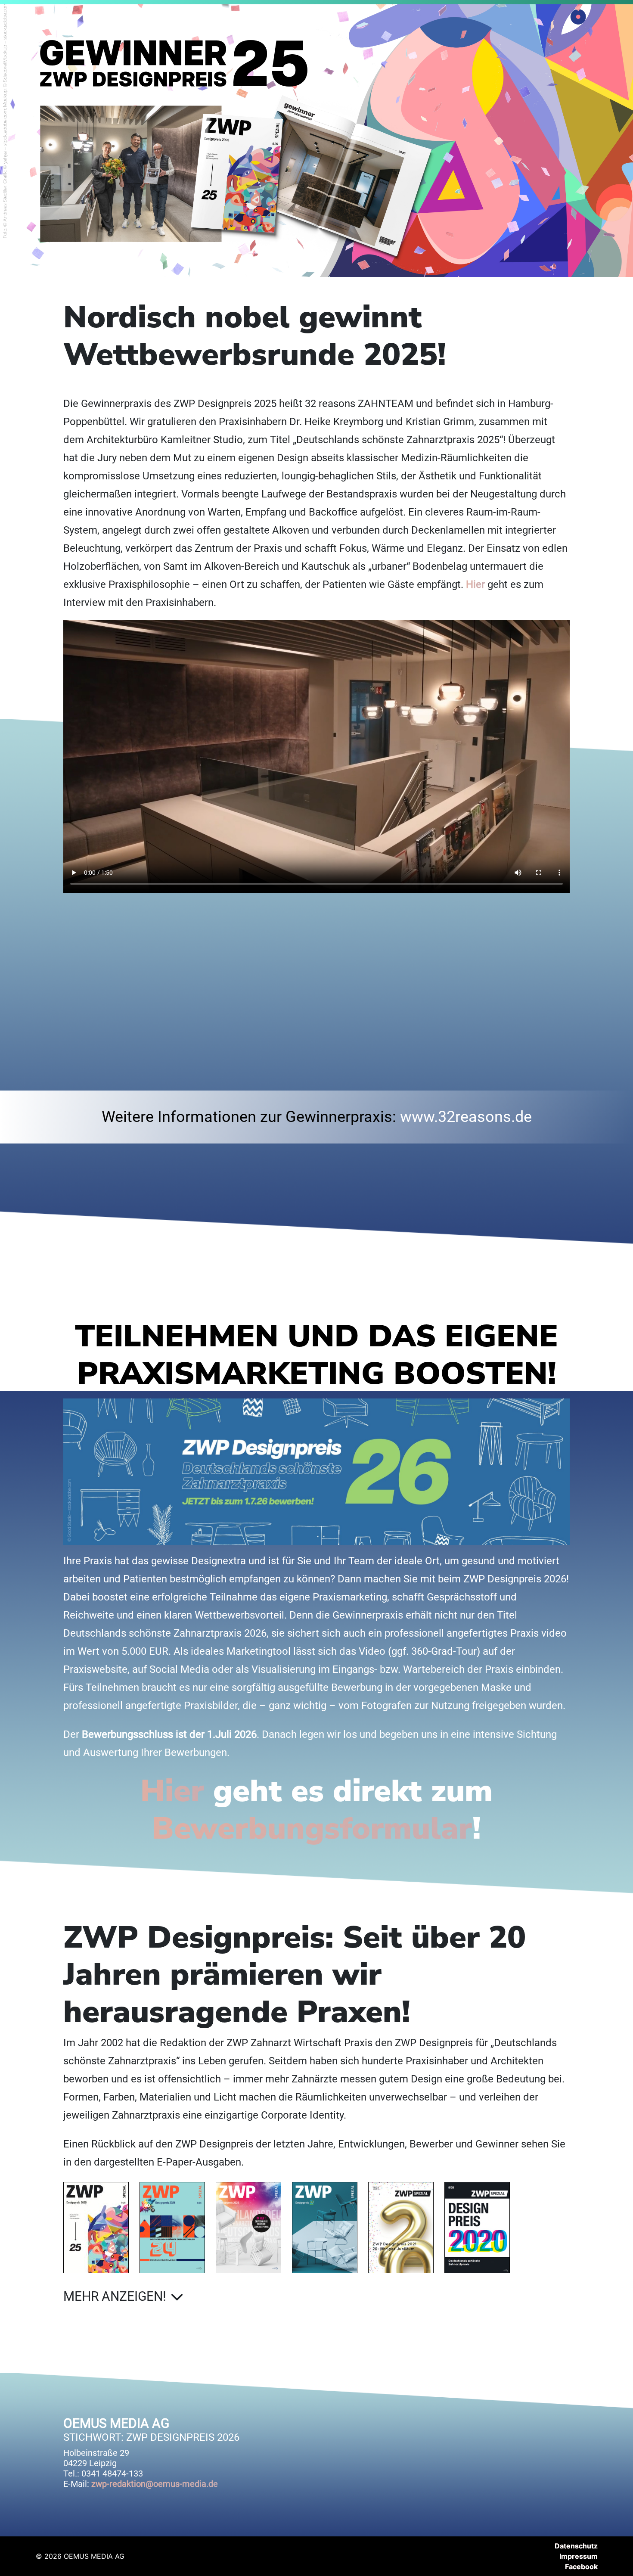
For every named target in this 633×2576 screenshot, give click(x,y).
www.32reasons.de (466, 1117)
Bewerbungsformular (312, 1828)
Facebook (581, 2567)
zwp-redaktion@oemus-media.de (155, 2484)
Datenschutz (576, 2546)
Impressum (579, 2556)
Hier (475, 584)
